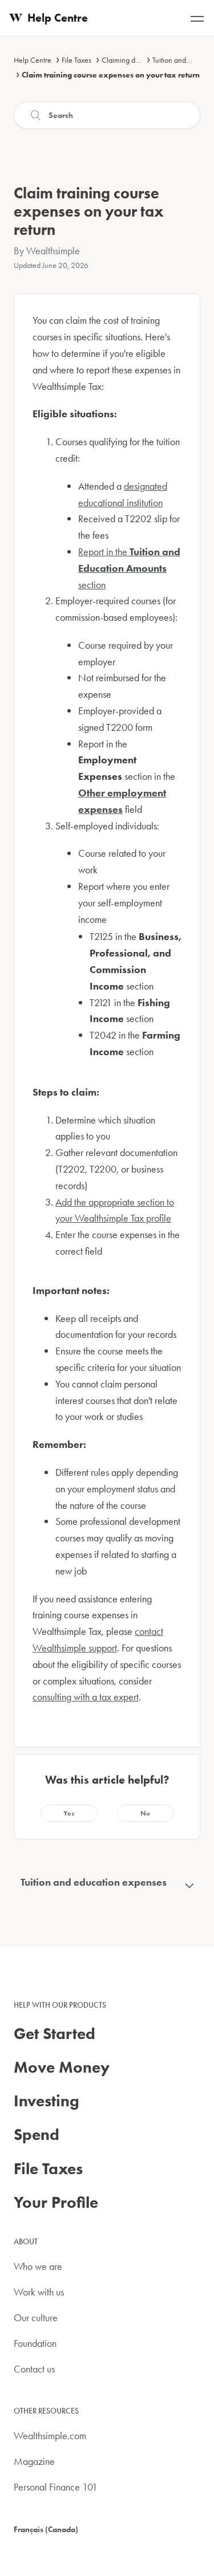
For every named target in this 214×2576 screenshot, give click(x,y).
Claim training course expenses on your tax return (111, 75)
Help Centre (33, 60)
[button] (69, 1813)
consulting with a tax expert (86, 1697)
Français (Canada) (46, 2529)
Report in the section (129, 568)
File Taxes (76, 60)
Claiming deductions (133, 60)
